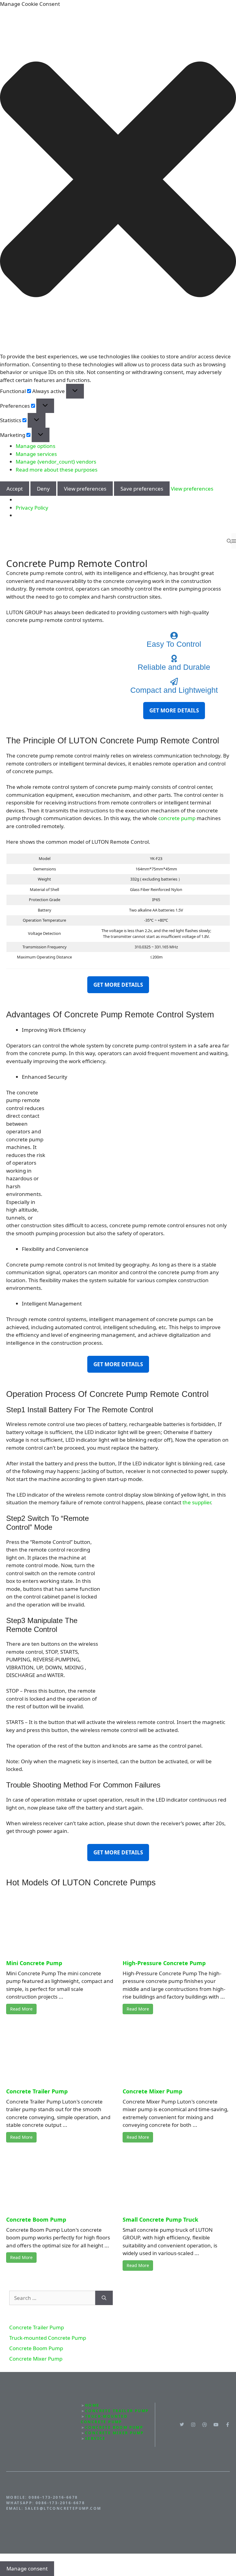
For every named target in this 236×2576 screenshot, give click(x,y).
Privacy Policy (32, 508)
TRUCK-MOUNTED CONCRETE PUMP (104, 2419)
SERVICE (95, 2438)
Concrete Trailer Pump (37, 2091)
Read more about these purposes (57, 470)
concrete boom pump (114, 2427)
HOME (92, 2405)
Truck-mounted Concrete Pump (48, 2338)
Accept (15, 489)
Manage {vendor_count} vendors (56, 462)
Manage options (35, 446)
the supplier (197, 1502)
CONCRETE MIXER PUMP (115, 2433)
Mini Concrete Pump (34, 1963)
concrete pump (177, 818)
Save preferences (142, 489)
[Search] (104, 2298)
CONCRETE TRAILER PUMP (117, 2411)
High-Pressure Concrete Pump (164, 1963)
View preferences (85, 489)
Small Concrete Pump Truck (160, 2219)
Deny (43, 489)
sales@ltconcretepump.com (63, 2508)
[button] (118, 180)
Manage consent (27, 2568)
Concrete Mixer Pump (152, 2091)
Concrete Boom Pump (36, 2219)
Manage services (36, 454)
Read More (21, 2009)
